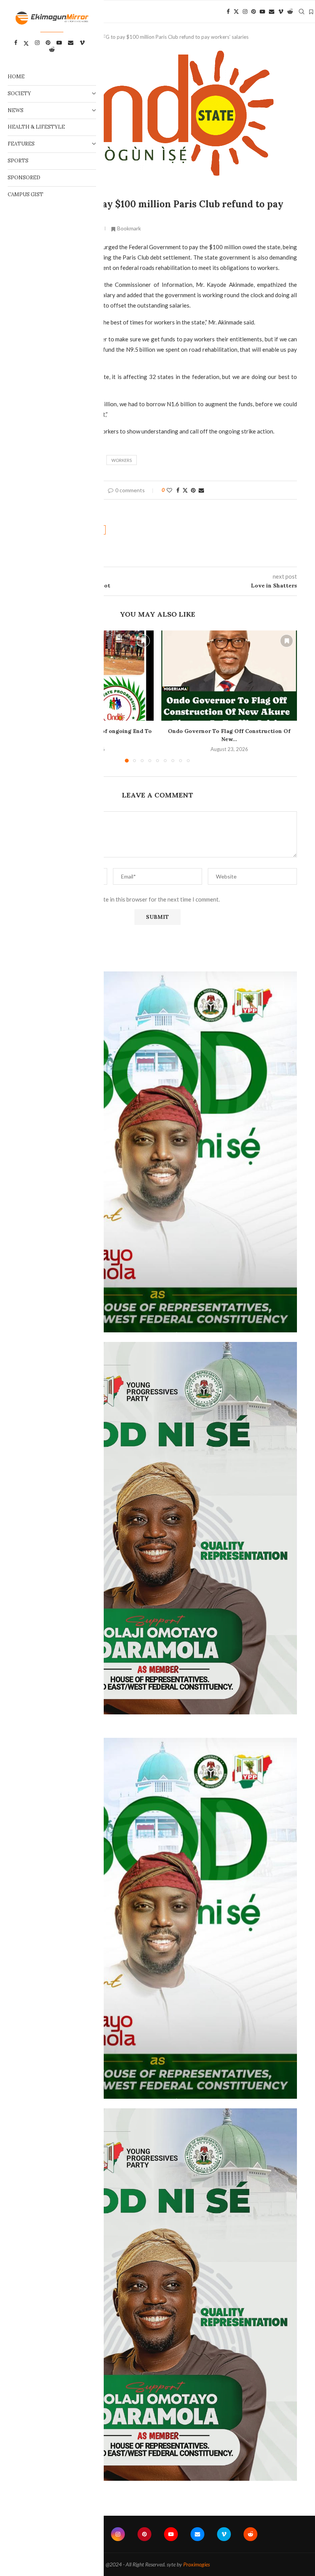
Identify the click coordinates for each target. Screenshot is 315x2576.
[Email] (272, 12)
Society (19, 93)
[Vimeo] (281, 12)
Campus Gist (26, 194)
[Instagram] (245, 12)
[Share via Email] (201, 490)
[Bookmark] (311, 12)
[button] (287, 696)
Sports (18, 161)
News (16, 110)
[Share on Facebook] (178, 490)
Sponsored (24, 178)
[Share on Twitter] (185, 490)
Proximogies (196, 2564)
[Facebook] (228, 12)
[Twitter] (236, 12)
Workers (122, 460)
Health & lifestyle (36, 127)
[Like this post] (169, 490)
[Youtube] (262, 12)
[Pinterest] (254, 12)
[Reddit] (290, 12)
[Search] (302, 12)
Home (16, 77)
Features (21, 144)
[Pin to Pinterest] (193, 490)
